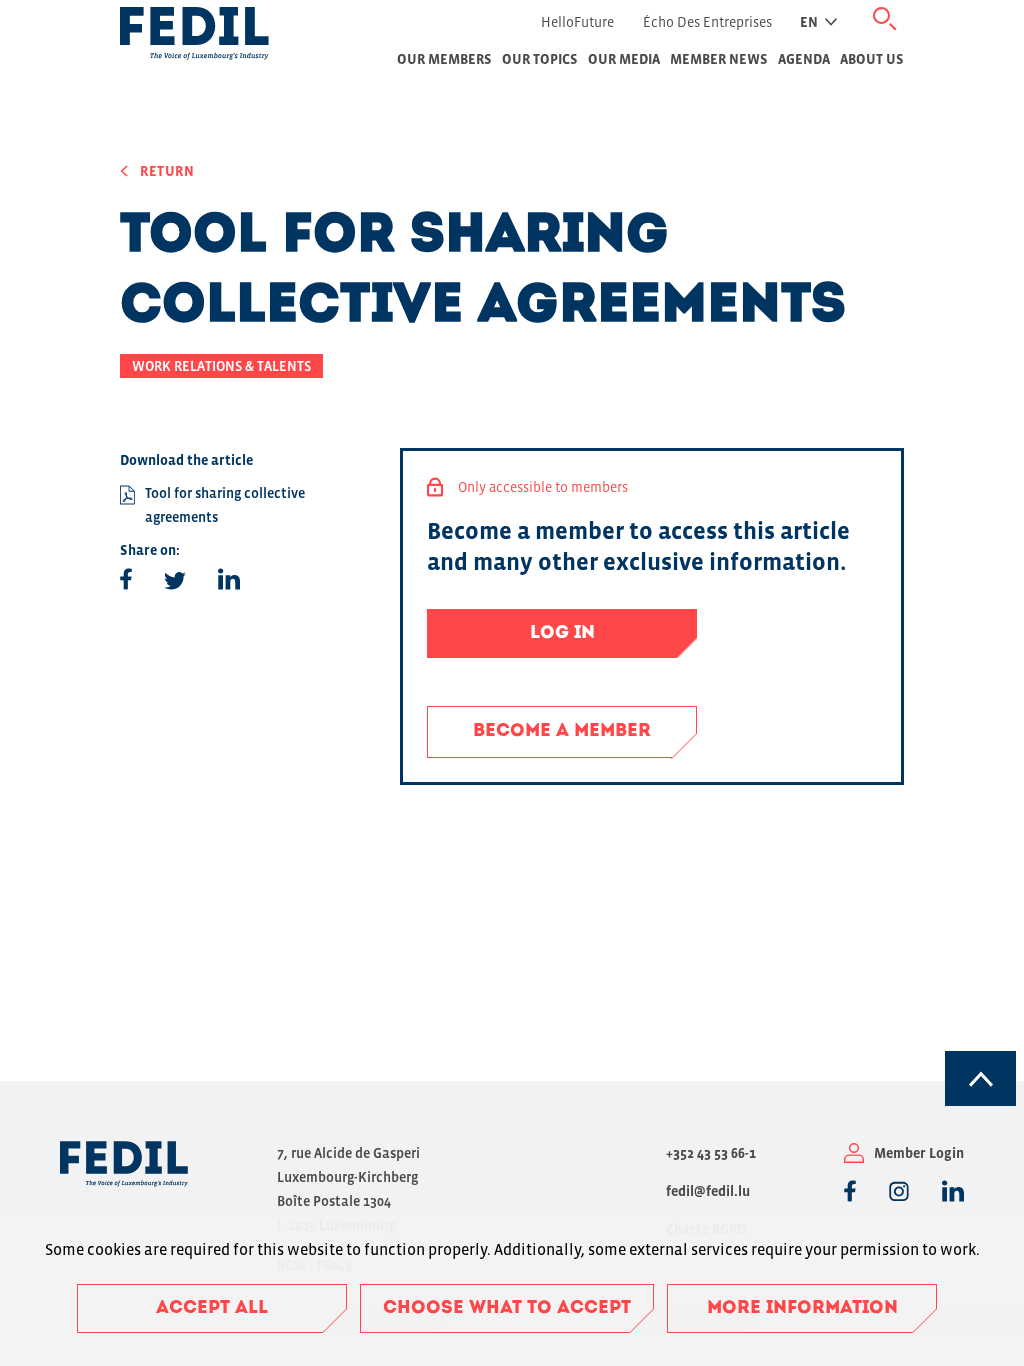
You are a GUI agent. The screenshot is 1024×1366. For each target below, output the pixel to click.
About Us (872, 59)
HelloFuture (577, 22)
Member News (719, 59)
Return (167, 171)
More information (802, 1309)
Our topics (540, 59)
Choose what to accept (507, 1309)
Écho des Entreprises (707, 22)
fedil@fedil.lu (708, 1191)
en (809, 22)
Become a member (562, 732)
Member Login (919, 1153)
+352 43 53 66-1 (711, 1153)
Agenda (804, 59)
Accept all (212, 1309)
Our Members (444, 59)
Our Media (624, 59)
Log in (562, 634)
